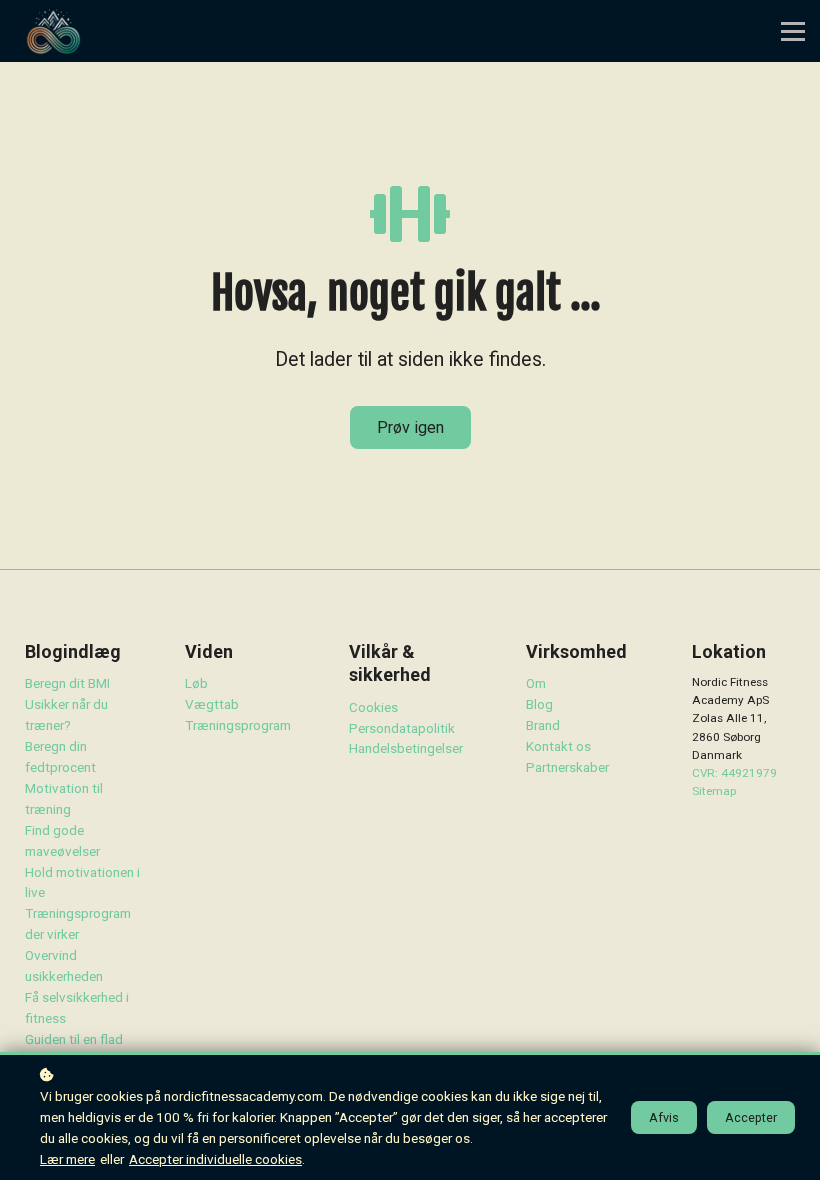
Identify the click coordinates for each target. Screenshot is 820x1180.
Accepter (751, 1117)
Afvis (664, 1117)
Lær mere (67, 1159)
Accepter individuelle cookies (215, 1159)
